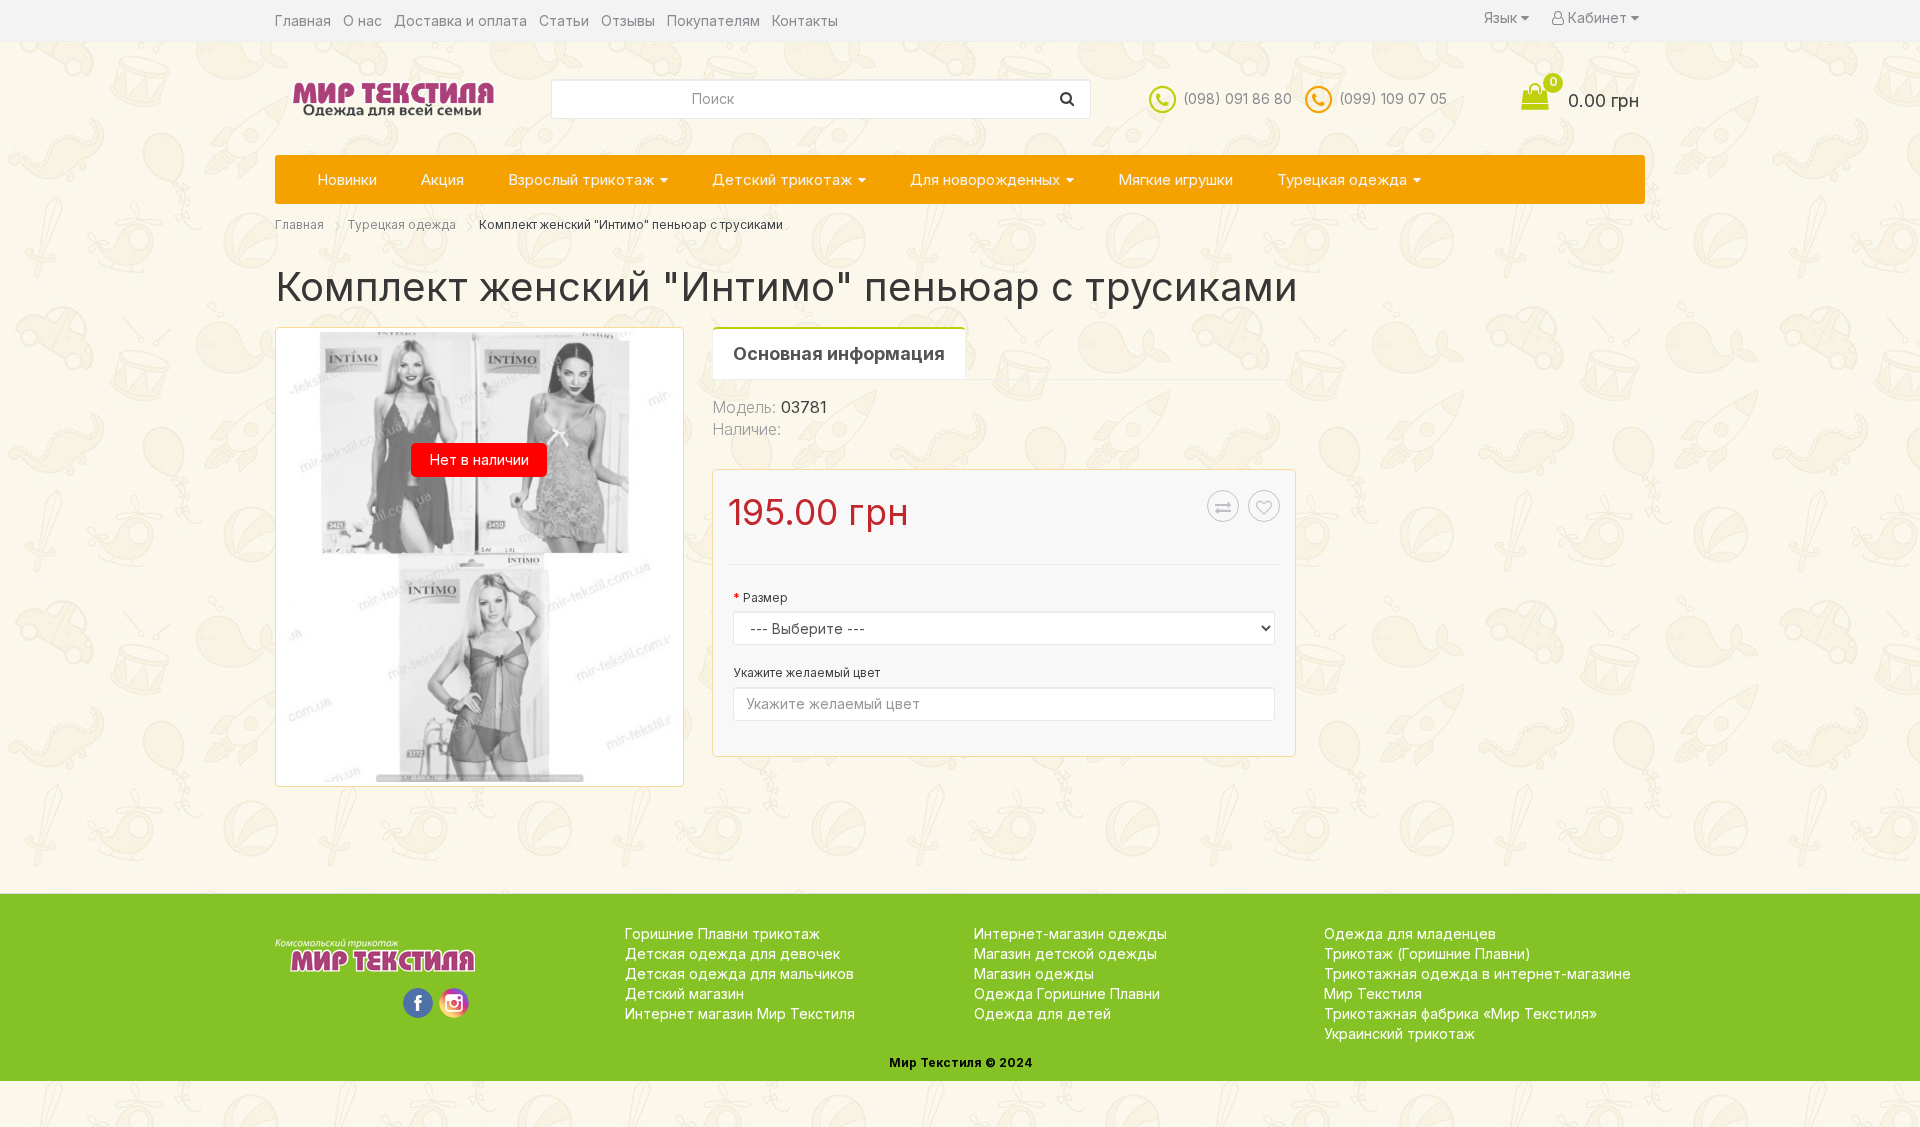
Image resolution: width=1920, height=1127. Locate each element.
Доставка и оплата (460, 20)
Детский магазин (684, 993)
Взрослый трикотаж (581, 179)
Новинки (347, 179)
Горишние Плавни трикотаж (722, 933)
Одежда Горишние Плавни (1067, 993)
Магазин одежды (1034, 973)
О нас (362, 20)
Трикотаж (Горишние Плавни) (1427, 953)
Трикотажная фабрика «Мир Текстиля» (1460, 1013)
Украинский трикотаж (1399, 1033)
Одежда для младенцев (1410, 933)
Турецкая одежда (1342, 179)
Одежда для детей (1042, 1013)
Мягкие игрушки (1175, 179)
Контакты (805, 20)
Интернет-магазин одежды (1070, 933)
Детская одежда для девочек (732, 953)
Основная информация (839, 353)
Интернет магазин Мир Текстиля (740, 1013)
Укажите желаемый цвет (806, 672)
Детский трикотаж (782, 179)
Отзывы (628, 20)
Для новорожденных (985, 179)
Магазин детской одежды (1065, 953)
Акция (442, 179)
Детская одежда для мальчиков (739, 973)
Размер (765, 597)
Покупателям (713, 20)
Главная (303, 20)
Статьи (564, 20)
